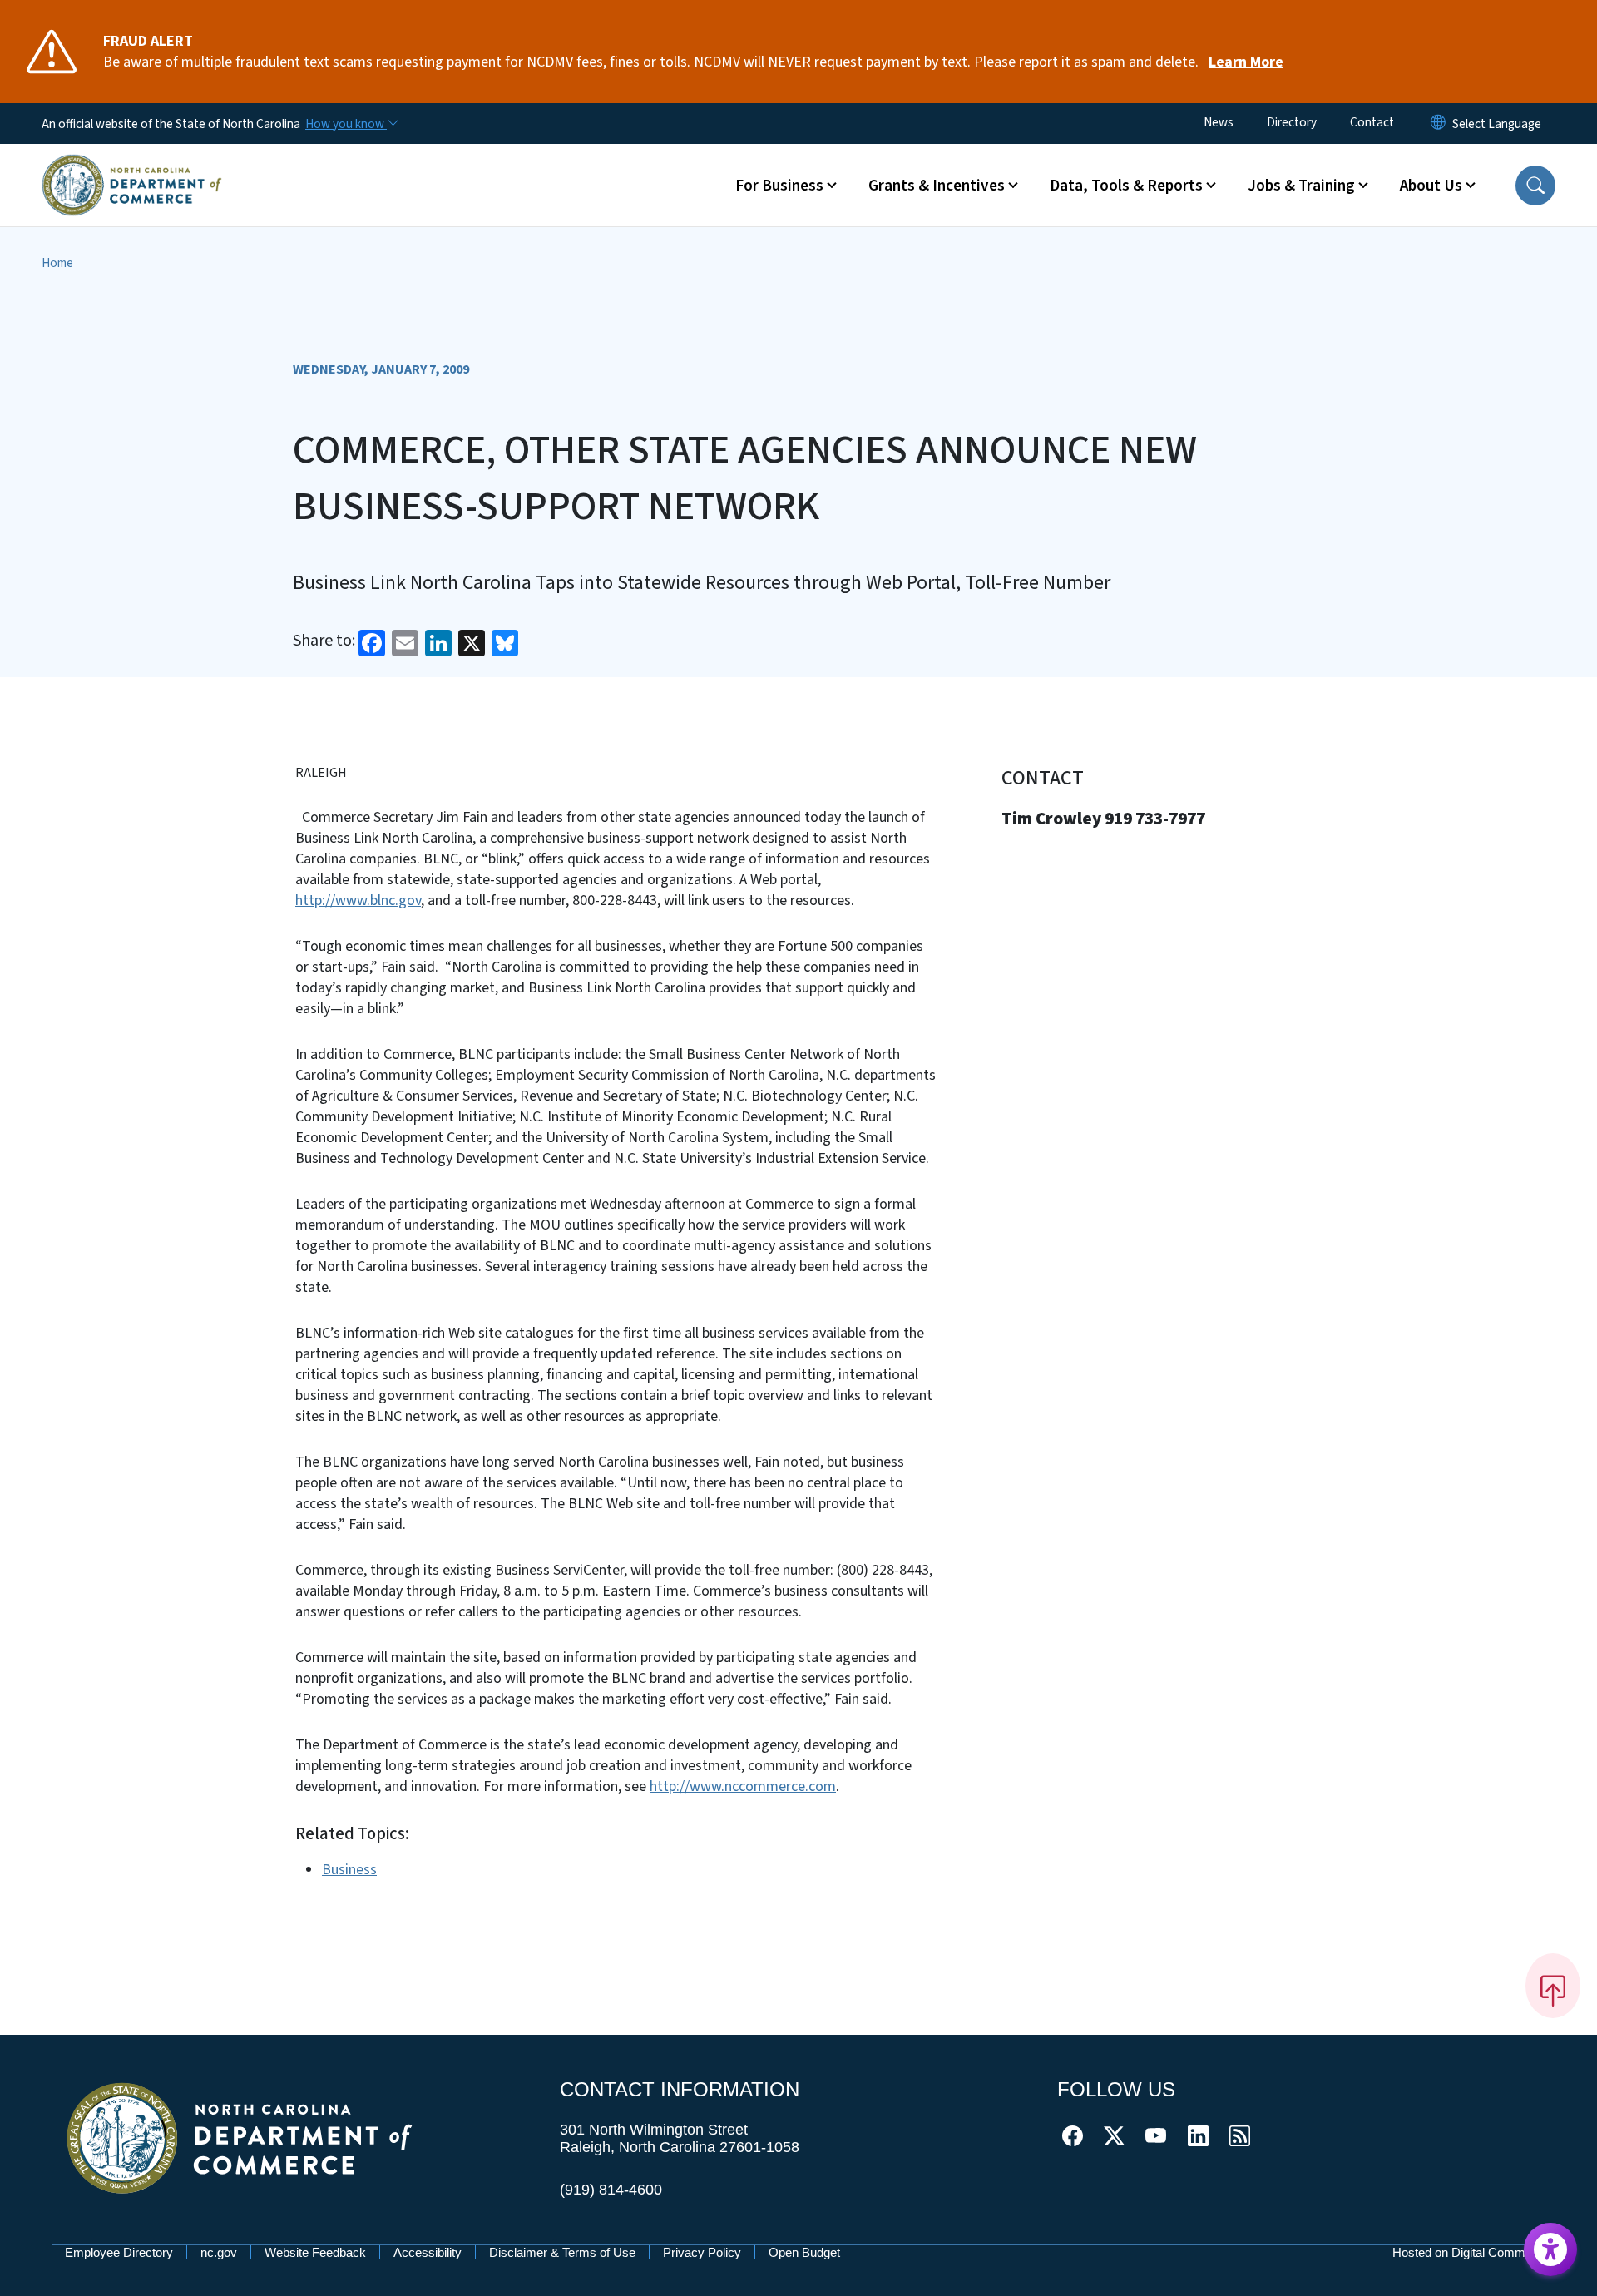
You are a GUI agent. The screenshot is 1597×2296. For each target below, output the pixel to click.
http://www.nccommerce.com (743, 1786)
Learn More (1246, 62)
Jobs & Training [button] (1301, 186)
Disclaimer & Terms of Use (562, 2252)
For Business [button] (779, 186)
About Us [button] (1431, 186)
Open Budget (804, 2252)
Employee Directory (119, 2252)
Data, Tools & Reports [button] (1126, 186)
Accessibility (428, 2252)
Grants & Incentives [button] (937, 186)
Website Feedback (315, 2252)
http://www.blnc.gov (358, 901)
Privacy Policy (702, 2252)
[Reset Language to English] (1438, 124)
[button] (1535, 186)
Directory (1292, 122)
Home (57, 263)
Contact (1372, 122)
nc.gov (219, 2252)
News (1219, 122)
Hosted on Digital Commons (1469, 2252)
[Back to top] (1553, 1986)
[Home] (132, 166)
